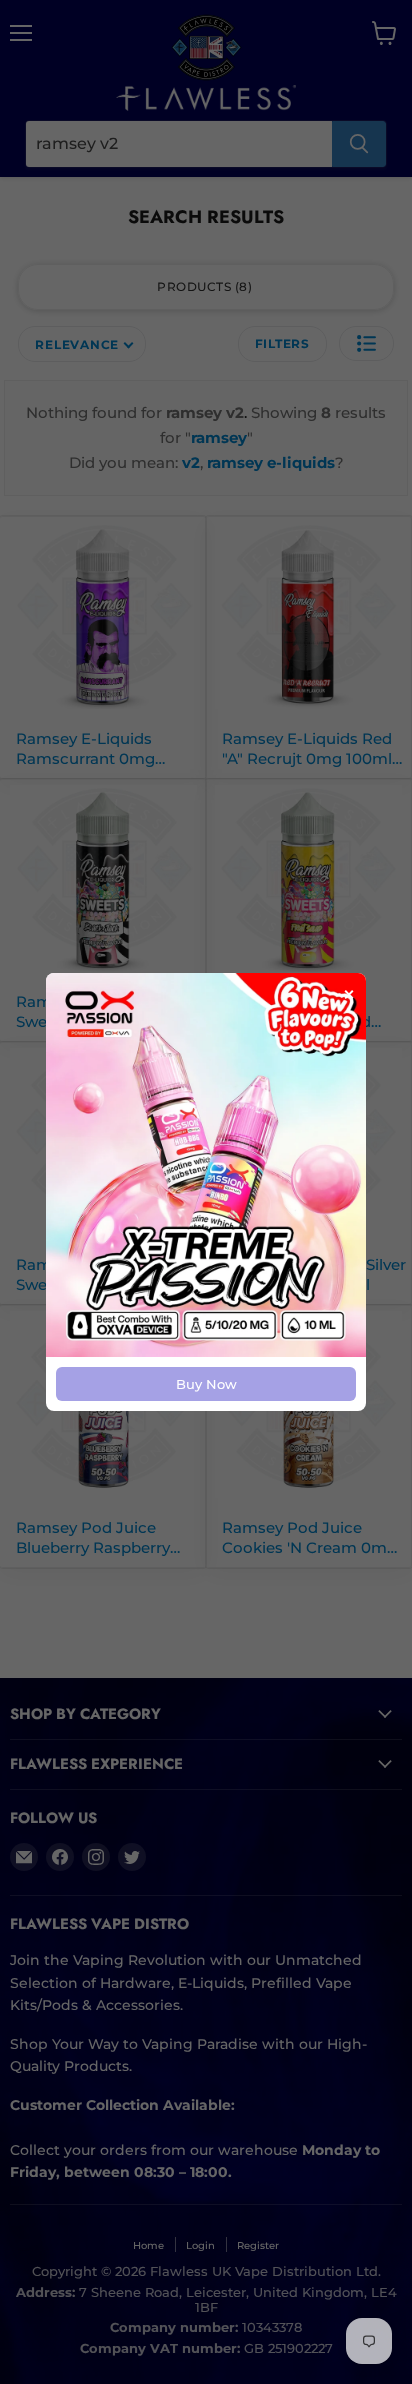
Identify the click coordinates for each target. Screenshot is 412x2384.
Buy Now (206, 1384)
